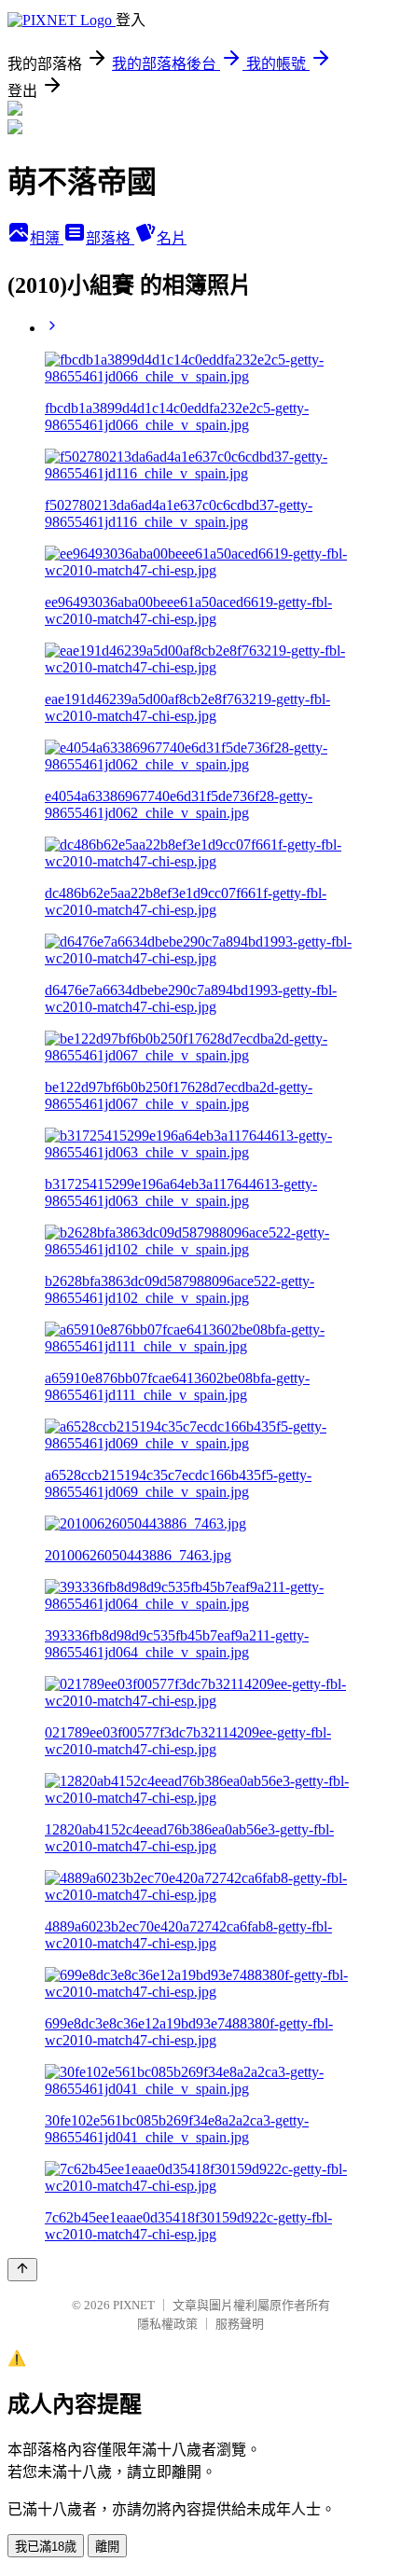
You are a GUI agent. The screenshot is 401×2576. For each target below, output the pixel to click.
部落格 (110, 238)
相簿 (47, 238)
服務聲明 (240, 2324)
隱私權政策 (167, 2324)
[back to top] (22, 2270)
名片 (172, 238)
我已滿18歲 (46, 2547)
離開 (107, 2547)
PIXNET (134, 2305)
